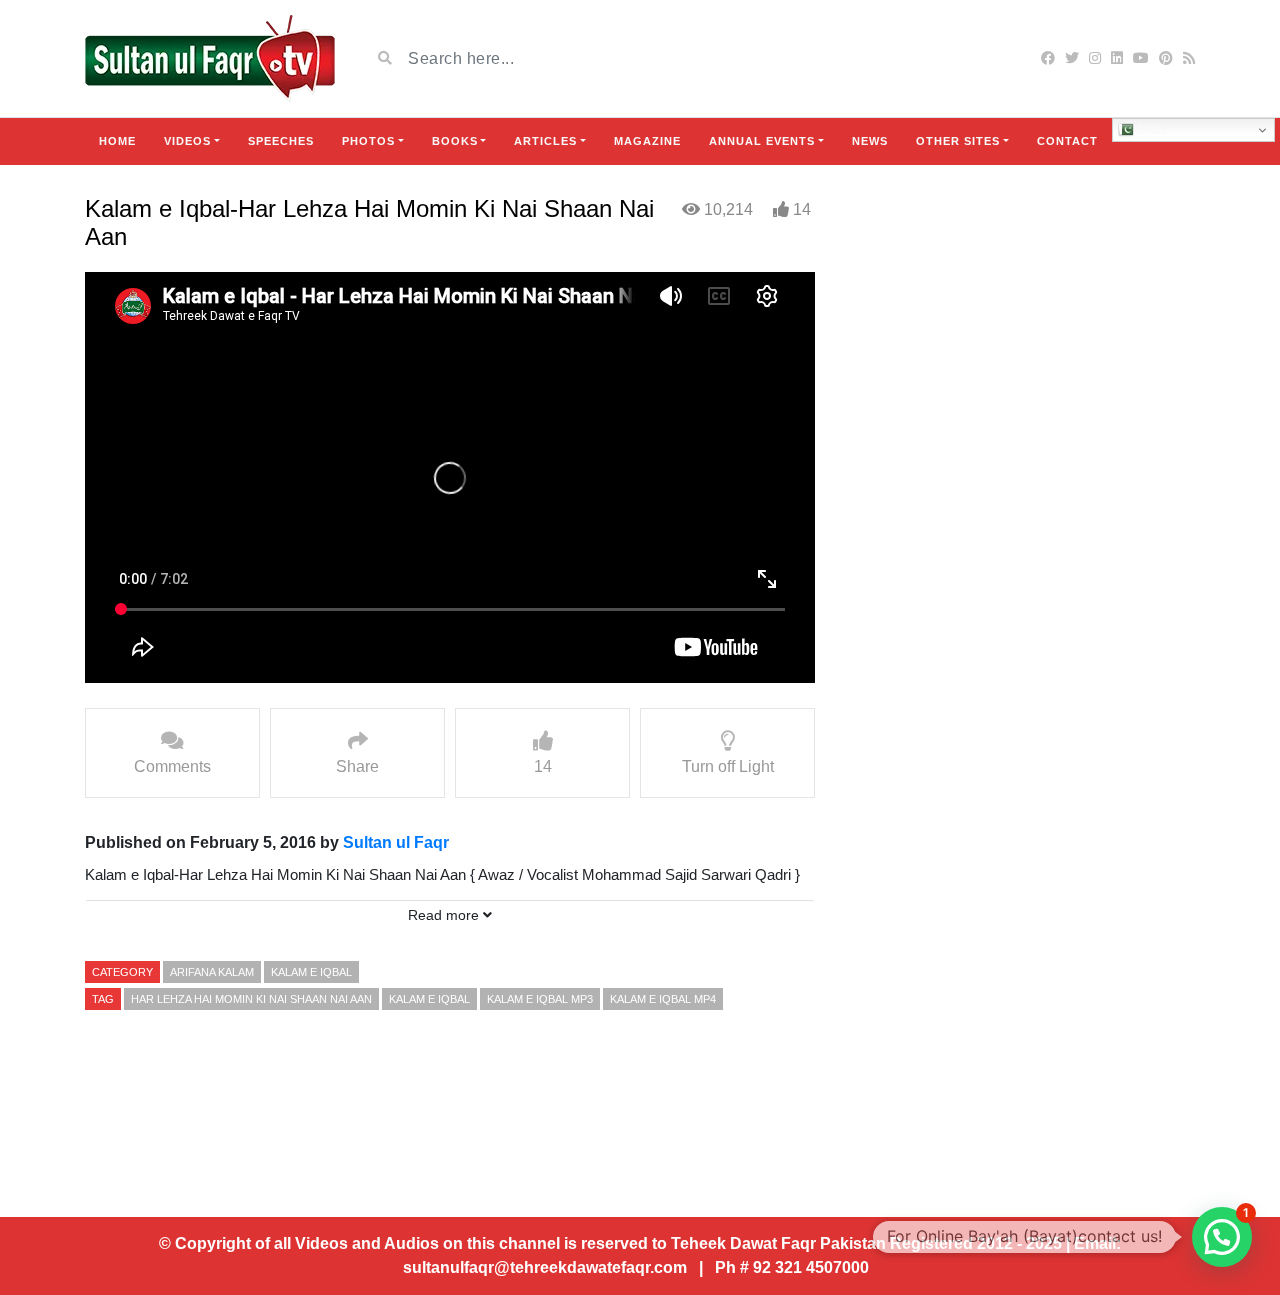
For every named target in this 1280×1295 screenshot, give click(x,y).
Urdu (1149, 129)
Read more (445, 915)
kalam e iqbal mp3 (540, 999)
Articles (545, 141)
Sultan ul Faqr (396, 842)
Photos (368, 141)
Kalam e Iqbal (311, 972)
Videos (187, 141)
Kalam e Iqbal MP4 (663, 999)
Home (117, 141)
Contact (1067, 141)
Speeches (281, 141)
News (870, 141)
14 (802, 209)
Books (455, 141)
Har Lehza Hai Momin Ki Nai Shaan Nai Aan (251, 999)
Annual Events (762, 141)
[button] (1222, 1237)
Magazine (647, 141)
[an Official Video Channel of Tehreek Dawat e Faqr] (210, 58)
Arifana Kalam (212, 972)
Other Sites (958, 141)
